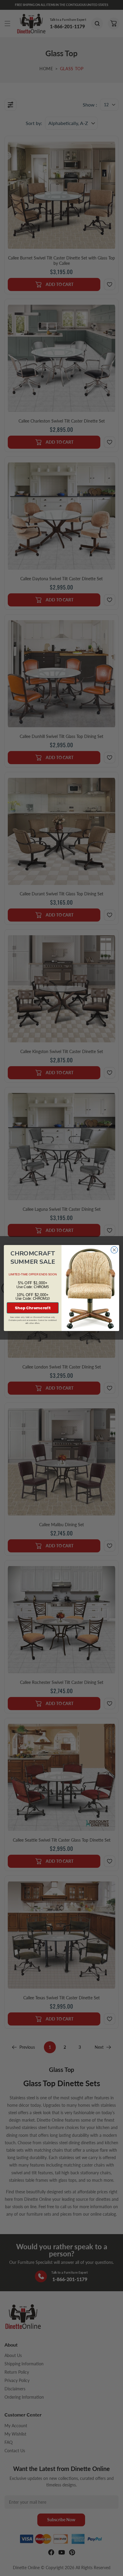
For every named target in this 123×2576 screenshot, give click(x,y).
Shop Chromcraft (33, 1308)
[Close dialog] (114, 1250)
